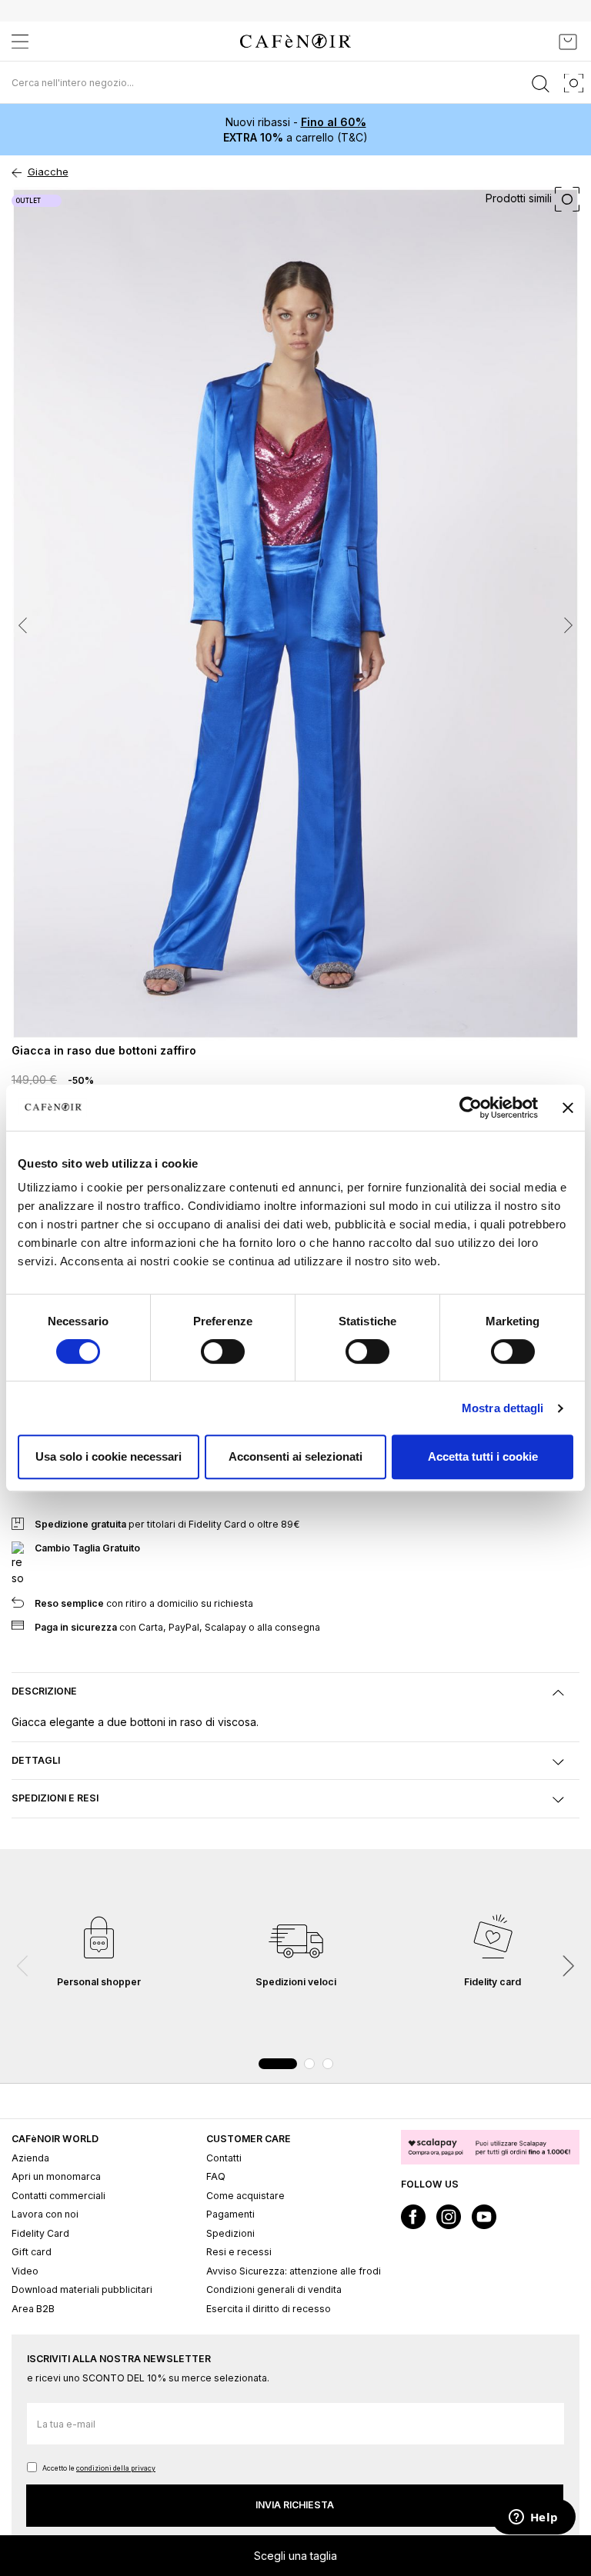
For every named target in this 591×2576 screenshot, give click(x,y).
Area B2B (33, 2309)
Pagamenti (230, 2214)
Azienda (30, 2158)
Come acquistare (245, 2196)
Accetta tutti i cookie (483, 1456)
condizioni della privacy (116, 2468)
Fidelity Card (40, 2233)
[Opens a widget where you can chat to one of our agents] (533, 2518)
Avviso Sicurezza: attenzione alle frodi (294, 2271)
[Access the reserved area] (533, 42)
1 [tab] (278, 2064)
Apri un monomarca (56, 2176)
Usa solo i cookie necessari (109, 1456)
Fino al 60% (334, 122)
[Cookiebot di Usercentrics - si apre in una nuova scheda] (471, 1108)
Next (568, 1966)
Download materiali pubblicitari (82, 2289)
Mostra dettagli (503, 1408)
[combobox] (295, 82)
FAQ (216, 2176)
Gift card (32, 2252)
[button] (42, 614)
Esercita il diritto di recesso (269, 2309)
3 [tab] (328, 2064)
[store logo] (295, 41)
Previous (23, 1966)
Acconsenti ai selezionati (295, 1456)
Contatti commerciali (58, 2196)
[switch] (223, 1353)
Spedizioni (230, 2233)
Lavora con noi (45, 2214)
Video (25, 2271)
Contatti (224, 2158)
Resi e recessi (239, 2252)
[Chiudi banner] (568, 1108)
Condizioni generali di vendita (274, 2289)
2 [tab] (309, 2064)
